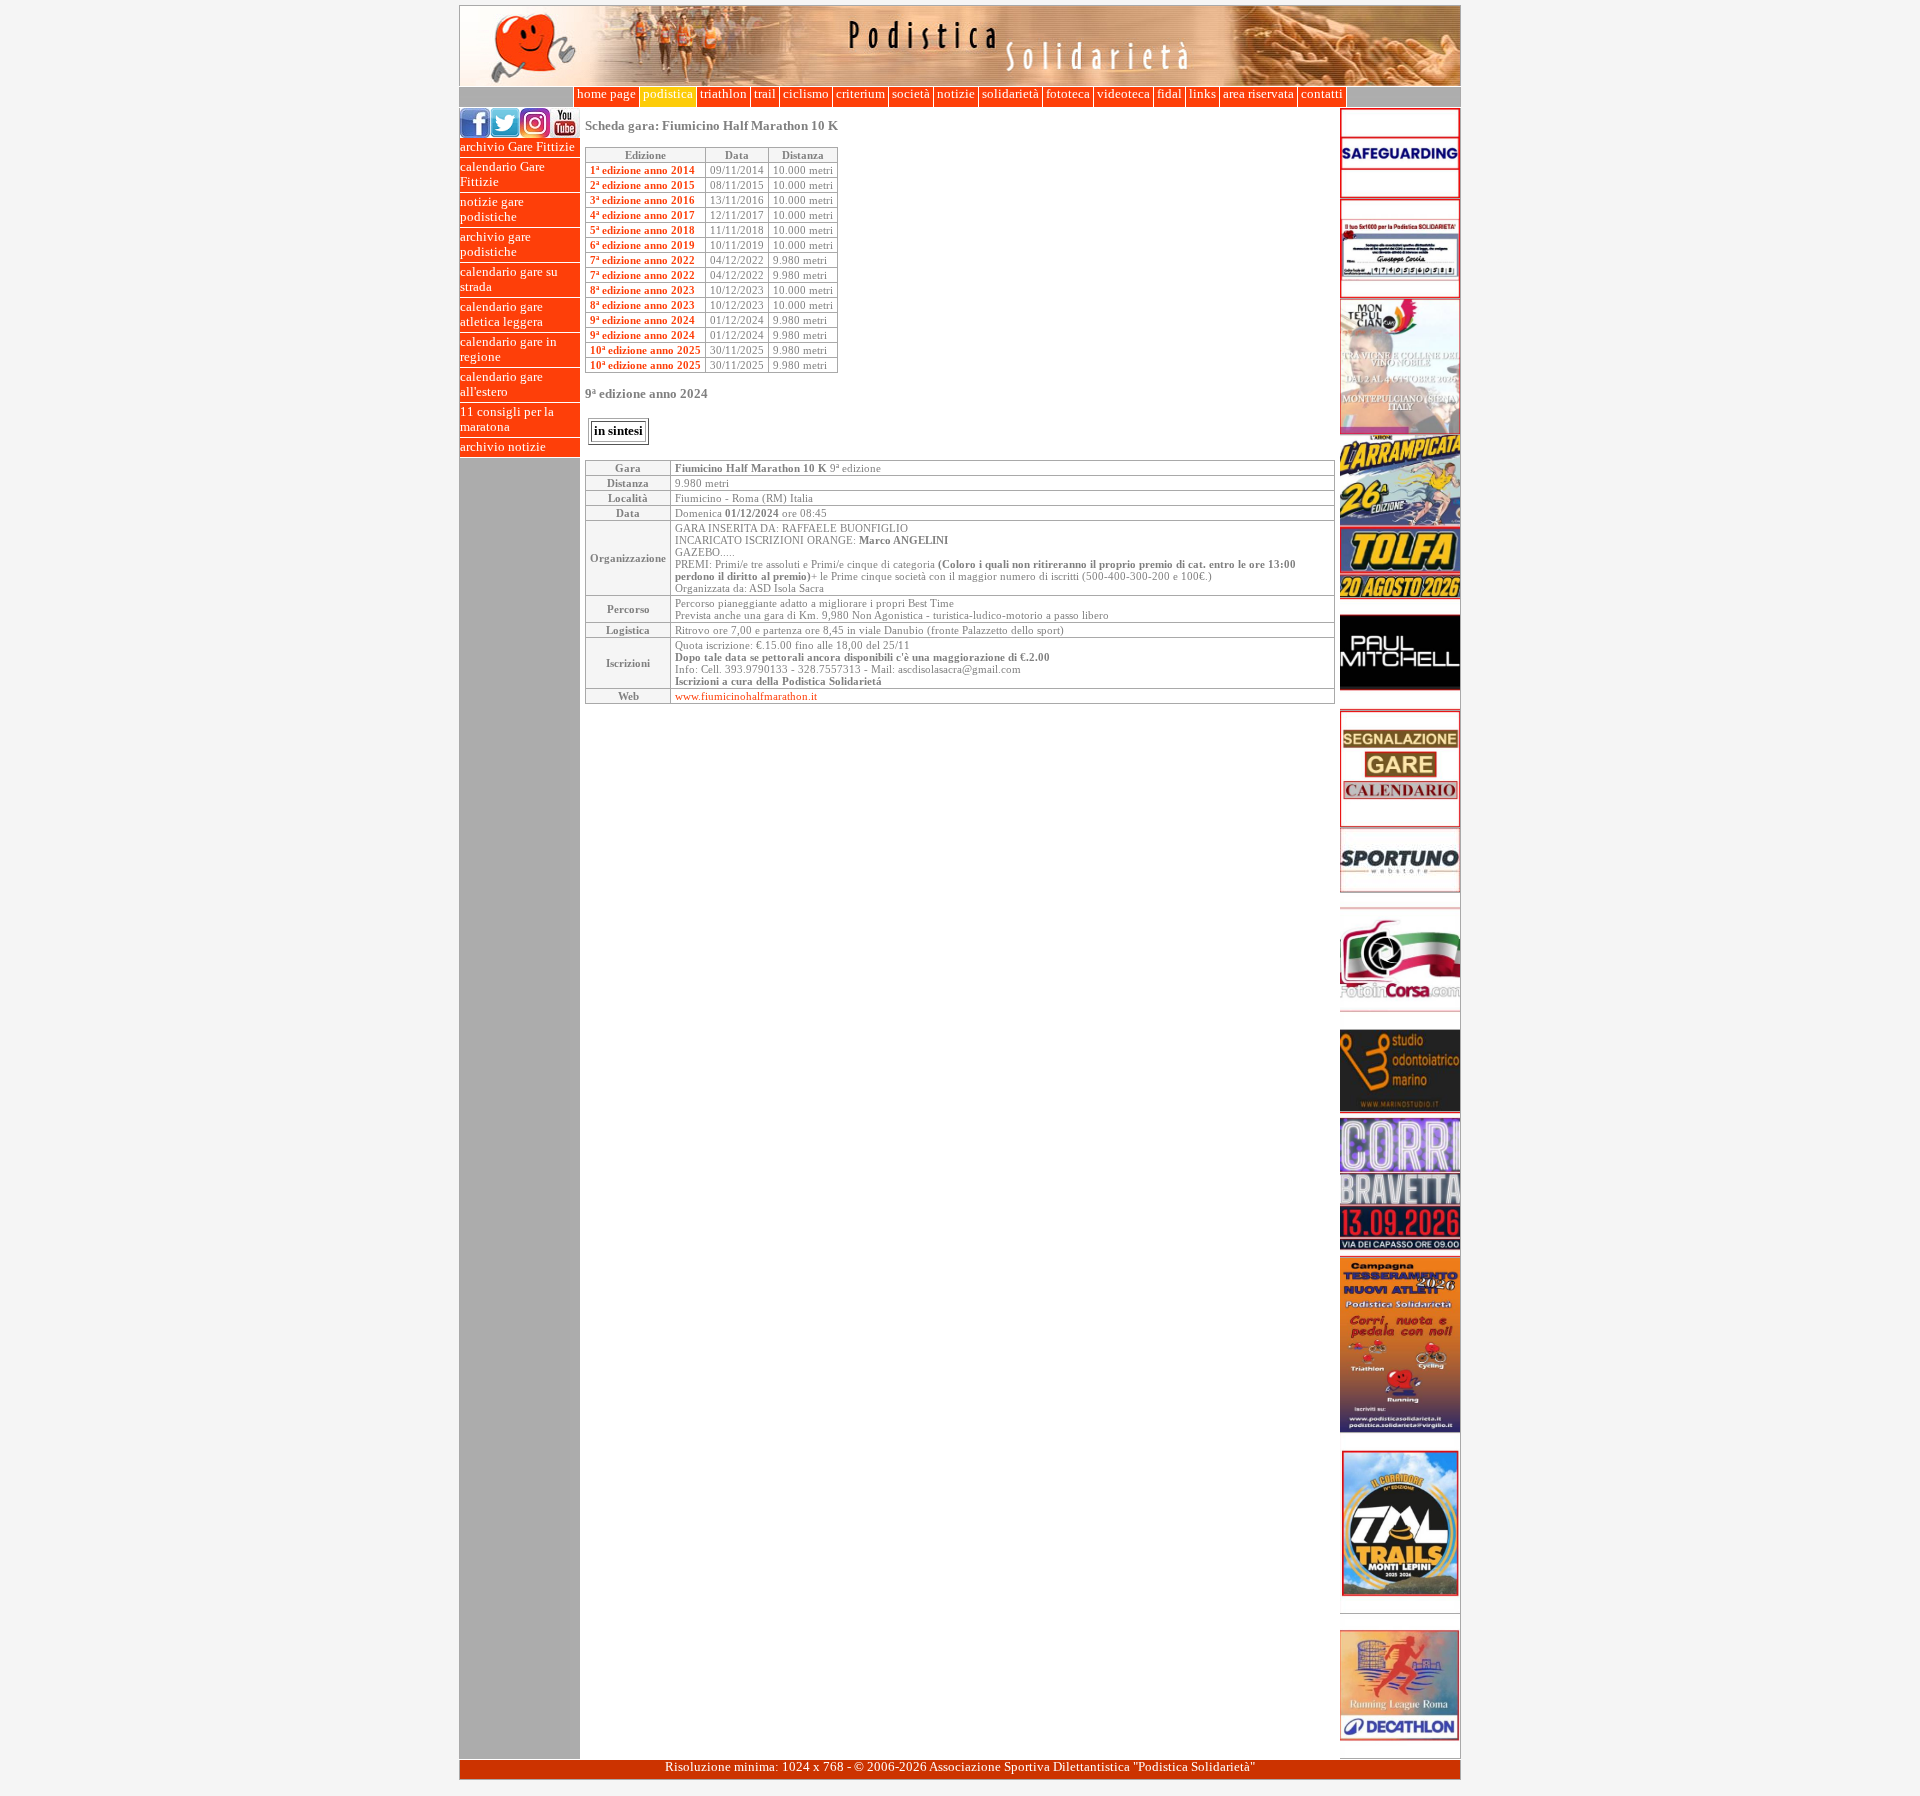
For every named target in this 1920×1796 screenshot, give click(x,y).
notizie (956, 94)
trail (765, 94)
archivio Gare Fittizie (517, 147)
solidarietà (1010, 94)
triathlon (723, 94)
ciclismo (806, 94)
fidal (1169, 94)
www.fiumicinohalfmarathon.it (746, 696)
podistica (668, 94)
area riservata (1258, 94)
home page (606, 94)
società (911, 94)
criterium (860, 94)
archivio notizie (503, 447)
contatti (1322, 94)
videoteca (1123, 94)
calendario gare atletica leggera (501, 314)
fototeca (1068, 94)
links (1202, 94)
